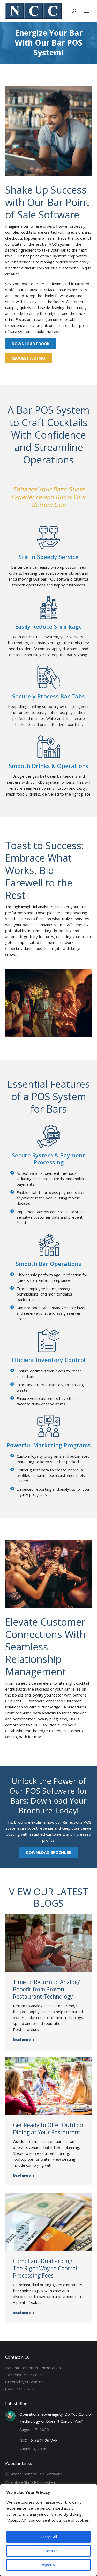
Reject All (48, 2565)
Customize (48, 2551)
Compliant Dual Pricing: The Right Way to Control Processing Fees (45, 2268)
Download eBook (31, 344)
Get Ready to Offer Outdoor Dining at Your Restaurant (48, 2129)
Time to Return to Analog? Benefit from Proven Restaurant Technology (46, 1989)
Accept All (49, 2537)
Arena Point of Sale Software (37, 2474)
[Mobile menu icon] (87, 11)
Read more (22, 2040)
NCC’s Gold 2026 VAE (38, 2440)
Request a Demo (28, 358)
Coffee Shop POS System (34, 2482)
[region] (48, 2530)
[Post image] (10, 2416)
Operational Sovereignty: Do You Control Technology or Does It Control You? (55, 2418)
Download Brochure (48, 1852)
